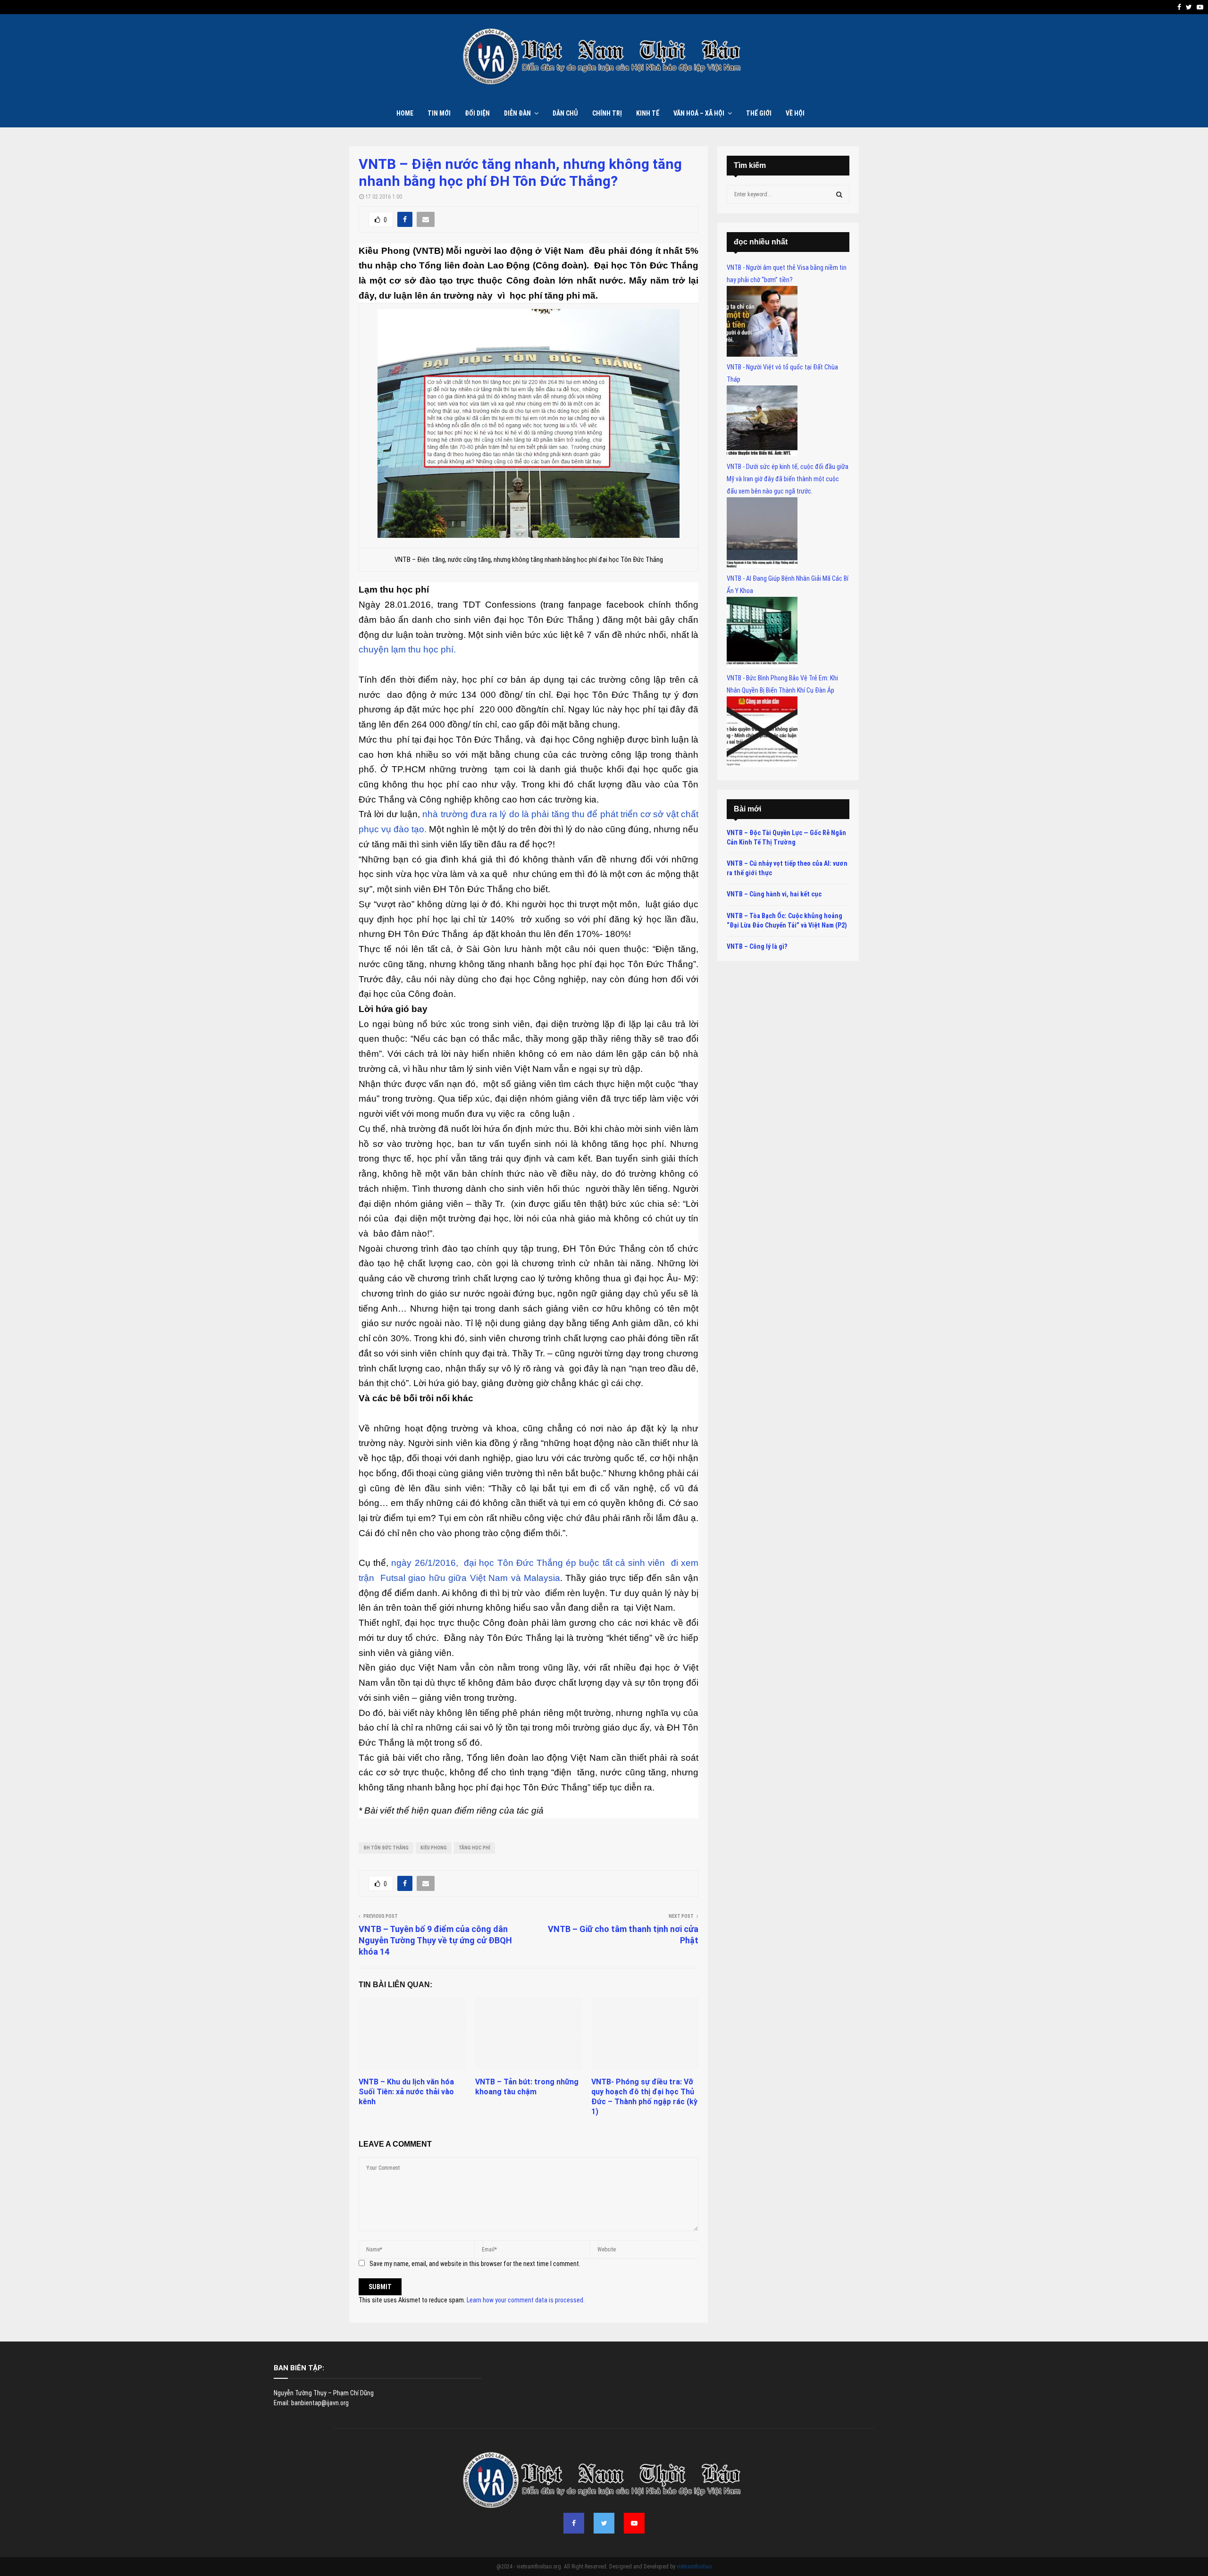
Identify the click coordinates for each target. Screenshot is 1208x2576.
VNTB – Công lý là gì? (757, 946)
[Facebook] (574, 2523)
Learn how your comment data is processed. (526, 2300)
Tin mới (439, 113)
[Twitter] (604, 2523)
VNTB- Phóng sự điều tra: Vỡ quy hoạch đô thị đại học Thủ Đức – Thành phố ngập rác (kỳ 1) (644, 2096)
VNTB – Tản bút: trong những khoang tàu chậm (527, 2087)
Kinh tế (648, 113)
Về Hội (795, 113)
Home (405, 113)
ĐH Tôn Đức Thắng (386, 1848)
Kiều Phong (434, 1848)
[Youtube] (634, 2523)
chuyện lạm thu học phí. (407, 649)
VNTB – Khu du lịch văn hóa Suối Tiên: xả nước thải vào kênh (406, 2092)
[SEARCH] (839, 194)
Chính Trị (607, 113)
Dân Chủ (565, 113)
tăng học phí (474, 1848)
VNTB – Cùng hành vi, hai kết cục (774, 894)
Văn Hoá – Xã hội (699, 113)
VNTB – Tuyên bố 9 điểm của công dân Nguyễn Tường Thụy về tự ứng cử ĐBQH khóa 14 (435, 1940)
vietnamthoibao (694, 2567)
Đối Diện (477, 113)
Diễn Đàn (517, 113)
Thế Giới (759, 113)
